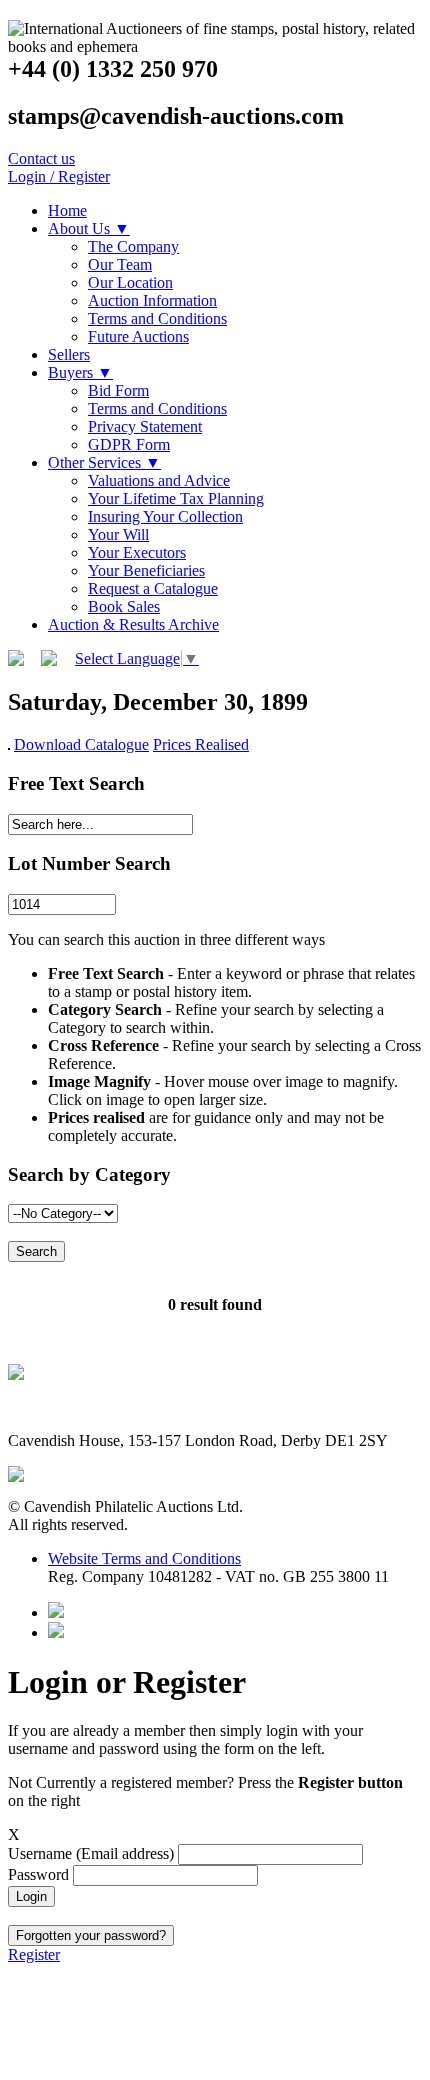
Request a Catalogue (153, 588)
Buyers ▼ (80, 372)
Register (34, 1954)
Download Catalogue (81, 744)
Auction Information (152, 300)
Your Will (118, 534)
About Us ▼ (89, 228)
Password (40, 1874)
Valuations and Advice (159, 480)
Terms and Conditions (157, 318)
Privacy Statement (145, 426)
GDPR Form (129, 444)
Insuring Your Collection (165, 516)
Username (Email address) (93, 1853)
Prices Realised (201, 744)
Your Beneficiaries (146, 570)
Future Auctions (138, 336)
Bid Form (118, 390)
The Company (133, 246)
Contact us (41, 158)
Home (67, 210)
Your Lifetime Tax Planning (176, 498)
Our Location (130, 282)
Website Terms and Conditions (144, 1558)
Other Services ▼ (104, 462)
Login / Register (59, 176)
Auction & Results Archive (133, 624)
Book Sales (124, 606)
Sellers (69, 354)
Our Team (120, 264)
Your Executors (137, 552)
